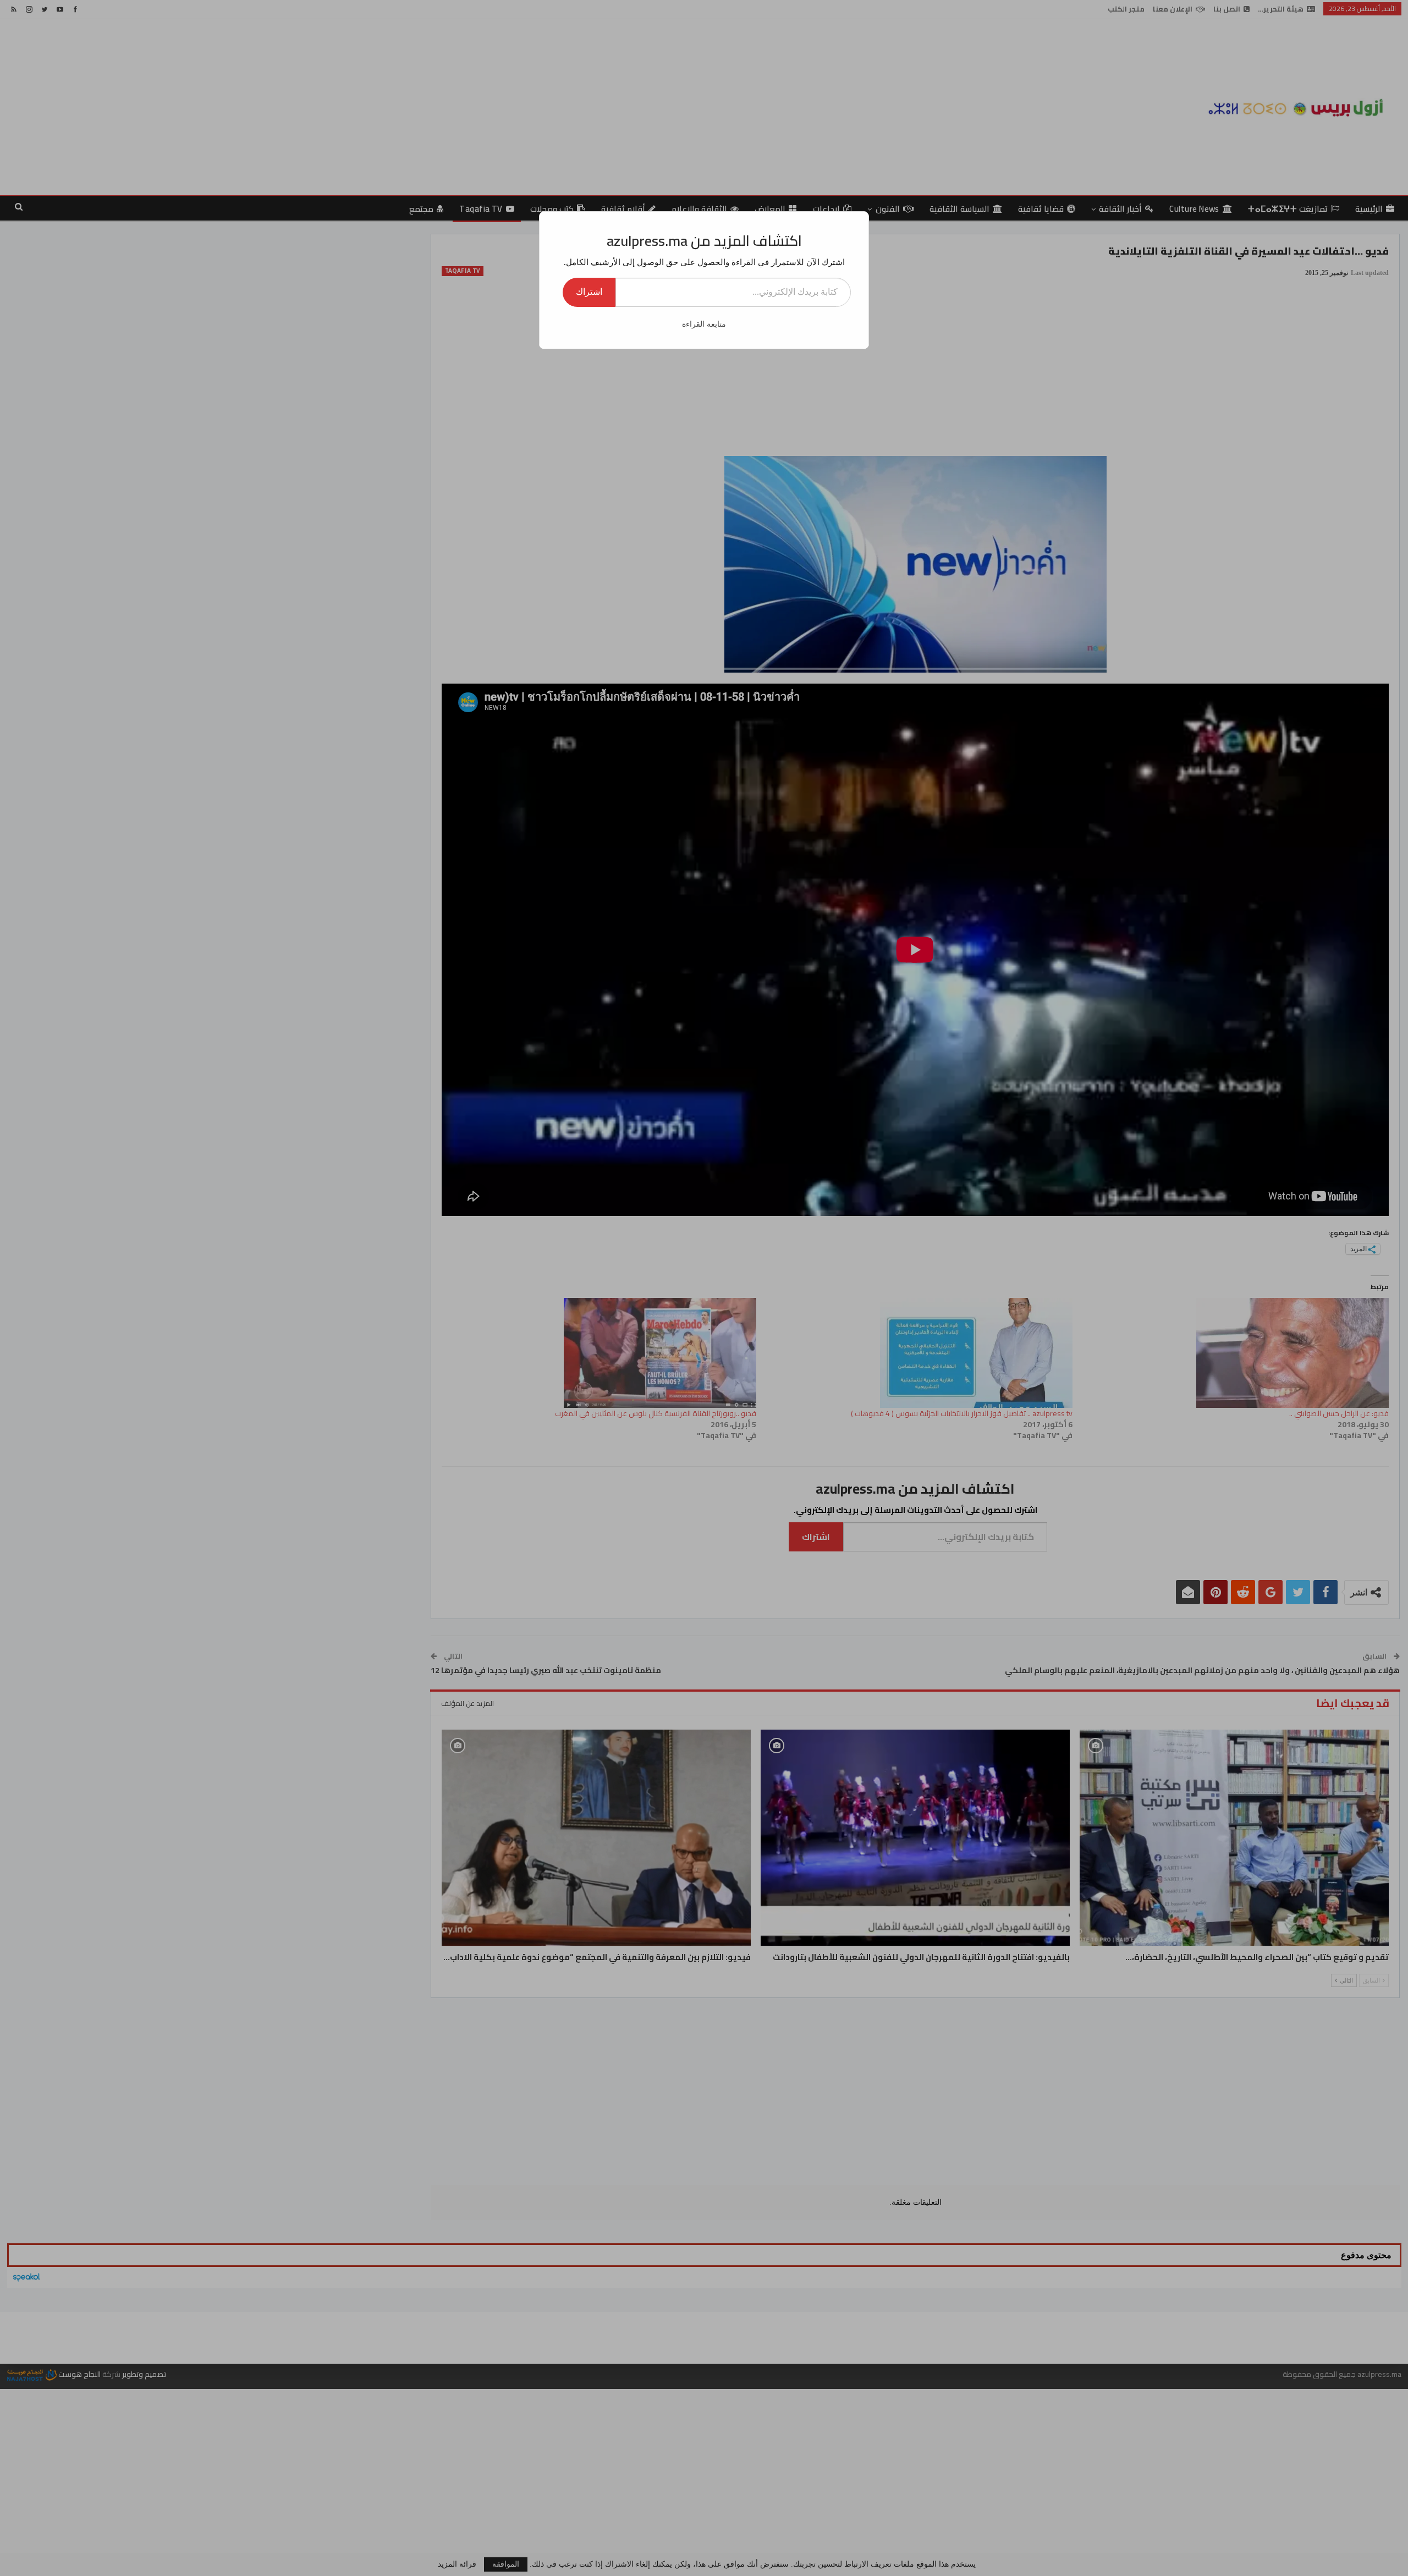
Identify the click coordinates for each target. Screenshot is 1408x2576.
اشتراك (589, 292)
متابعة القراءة (704, 324)
